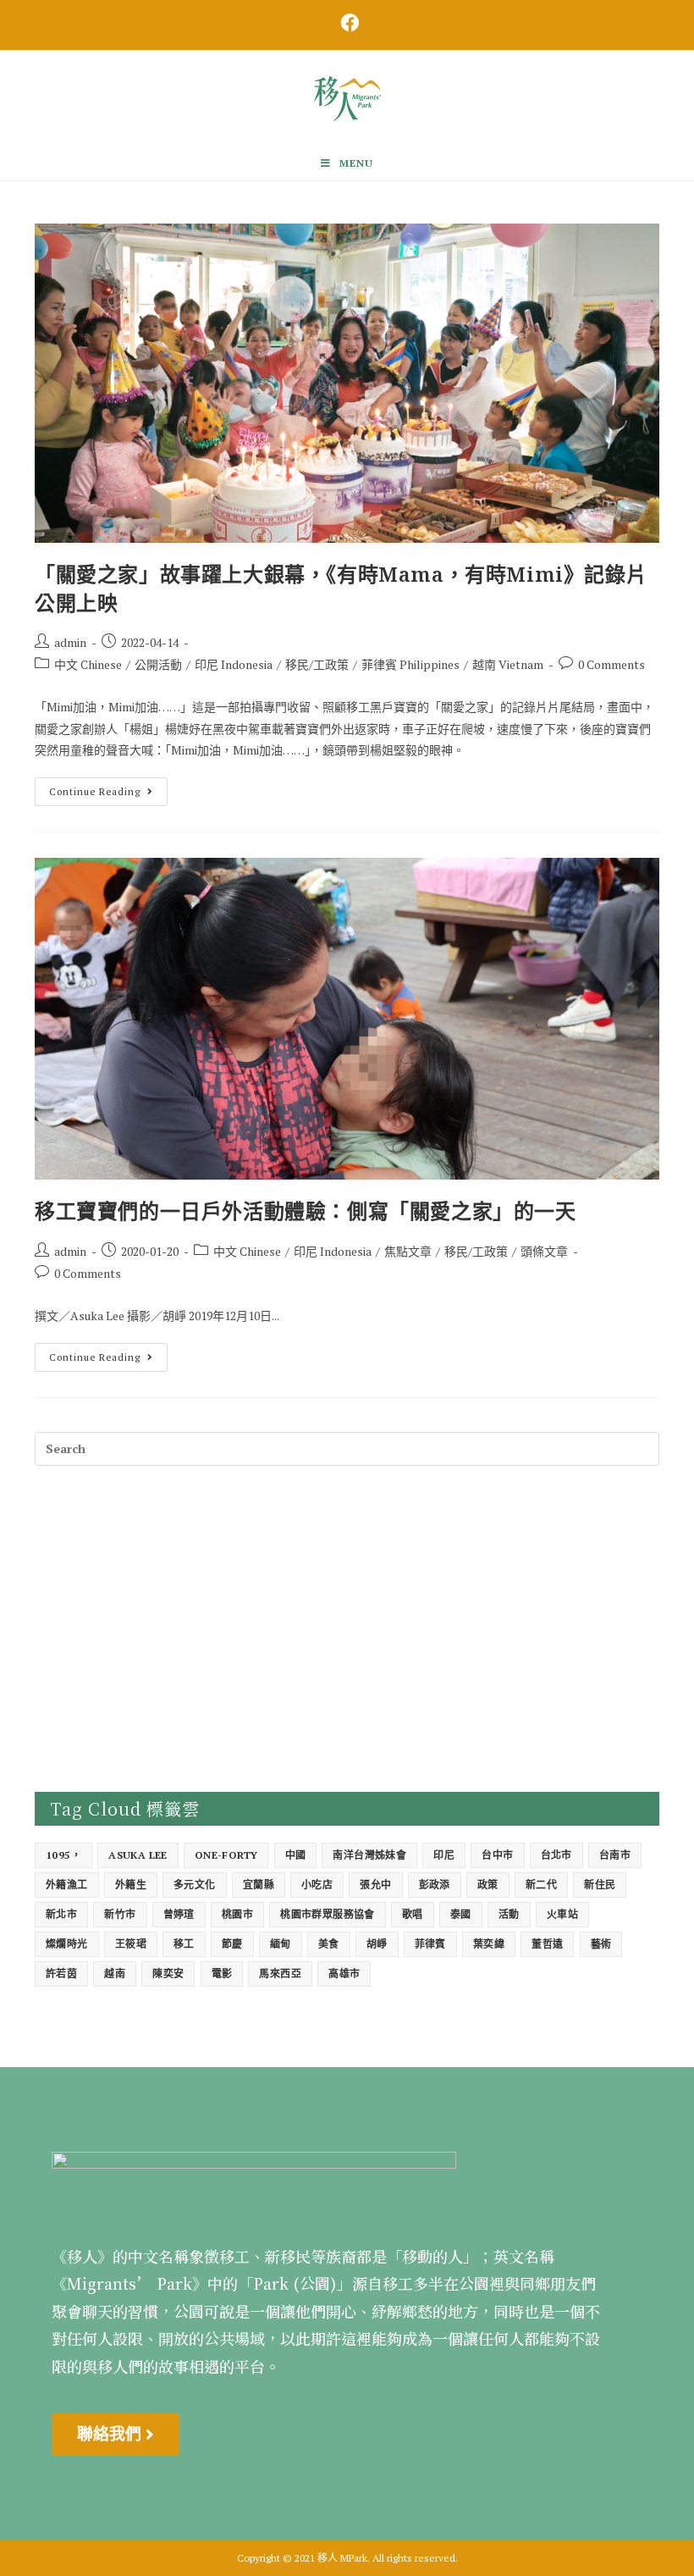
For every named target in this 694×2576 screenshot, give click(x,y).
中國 (296, 1855)
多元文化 (195, 1885)
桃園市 (237, 1914)
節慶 (232, 1944)
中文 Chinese (88, 664)
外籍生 (131, 1885)
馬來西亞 (280, 1973)
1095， (63, 1855)
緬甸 (281, 1944)
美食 (329, 1944)
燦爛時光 (67, 1944)
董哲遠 (547, 1944)
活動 (509, 1914)
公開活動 (158, 664)
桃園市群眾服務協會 (328, 1914)
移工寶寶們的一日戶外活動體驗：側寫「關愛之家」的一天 (306, 1211)
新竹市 (120, 1914)
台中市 (497, 1855)
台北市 (556, 1855)
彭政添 (435, 1885)
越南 (115, 1973)
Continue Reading (108, 788)
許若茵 (61, 1973)
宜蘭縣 (259, 1885)
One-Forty (226, 1855)
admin (70, 642)
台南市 (615, 1855)
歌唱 (413, 1914)
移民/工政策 (317, 664)
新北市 (61, 1914)
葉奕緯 (489, 1944)
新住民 (600, 1885)
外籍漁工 (67, 1885)
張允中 (375, 1885)
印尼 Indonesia (234, 664)
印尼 (444, 1855)
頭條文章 (544, 1251)
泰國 (461, 1914)
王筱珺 (131, 1944)
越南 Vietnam (508, 664)
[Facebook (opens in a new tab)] (347, 23)
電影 (222, 1973)
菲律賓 (430, 1944)
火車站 (562, 1914)
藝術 (601, 1944)
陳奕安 (168, 1973)
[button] (116, 2435)
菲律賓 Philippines (410, 664)
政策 (488, 1885)
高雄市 (344, 1973)
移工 (184, 1944)
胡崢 (377, 1944)
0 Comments (611, 664)
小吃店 (317, 1885)
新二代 (541, 1885)
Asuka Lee (138, 1855)
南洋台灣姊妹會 (369, 1855)
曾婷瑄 (179, 1914)
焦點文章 (408, 1251)
